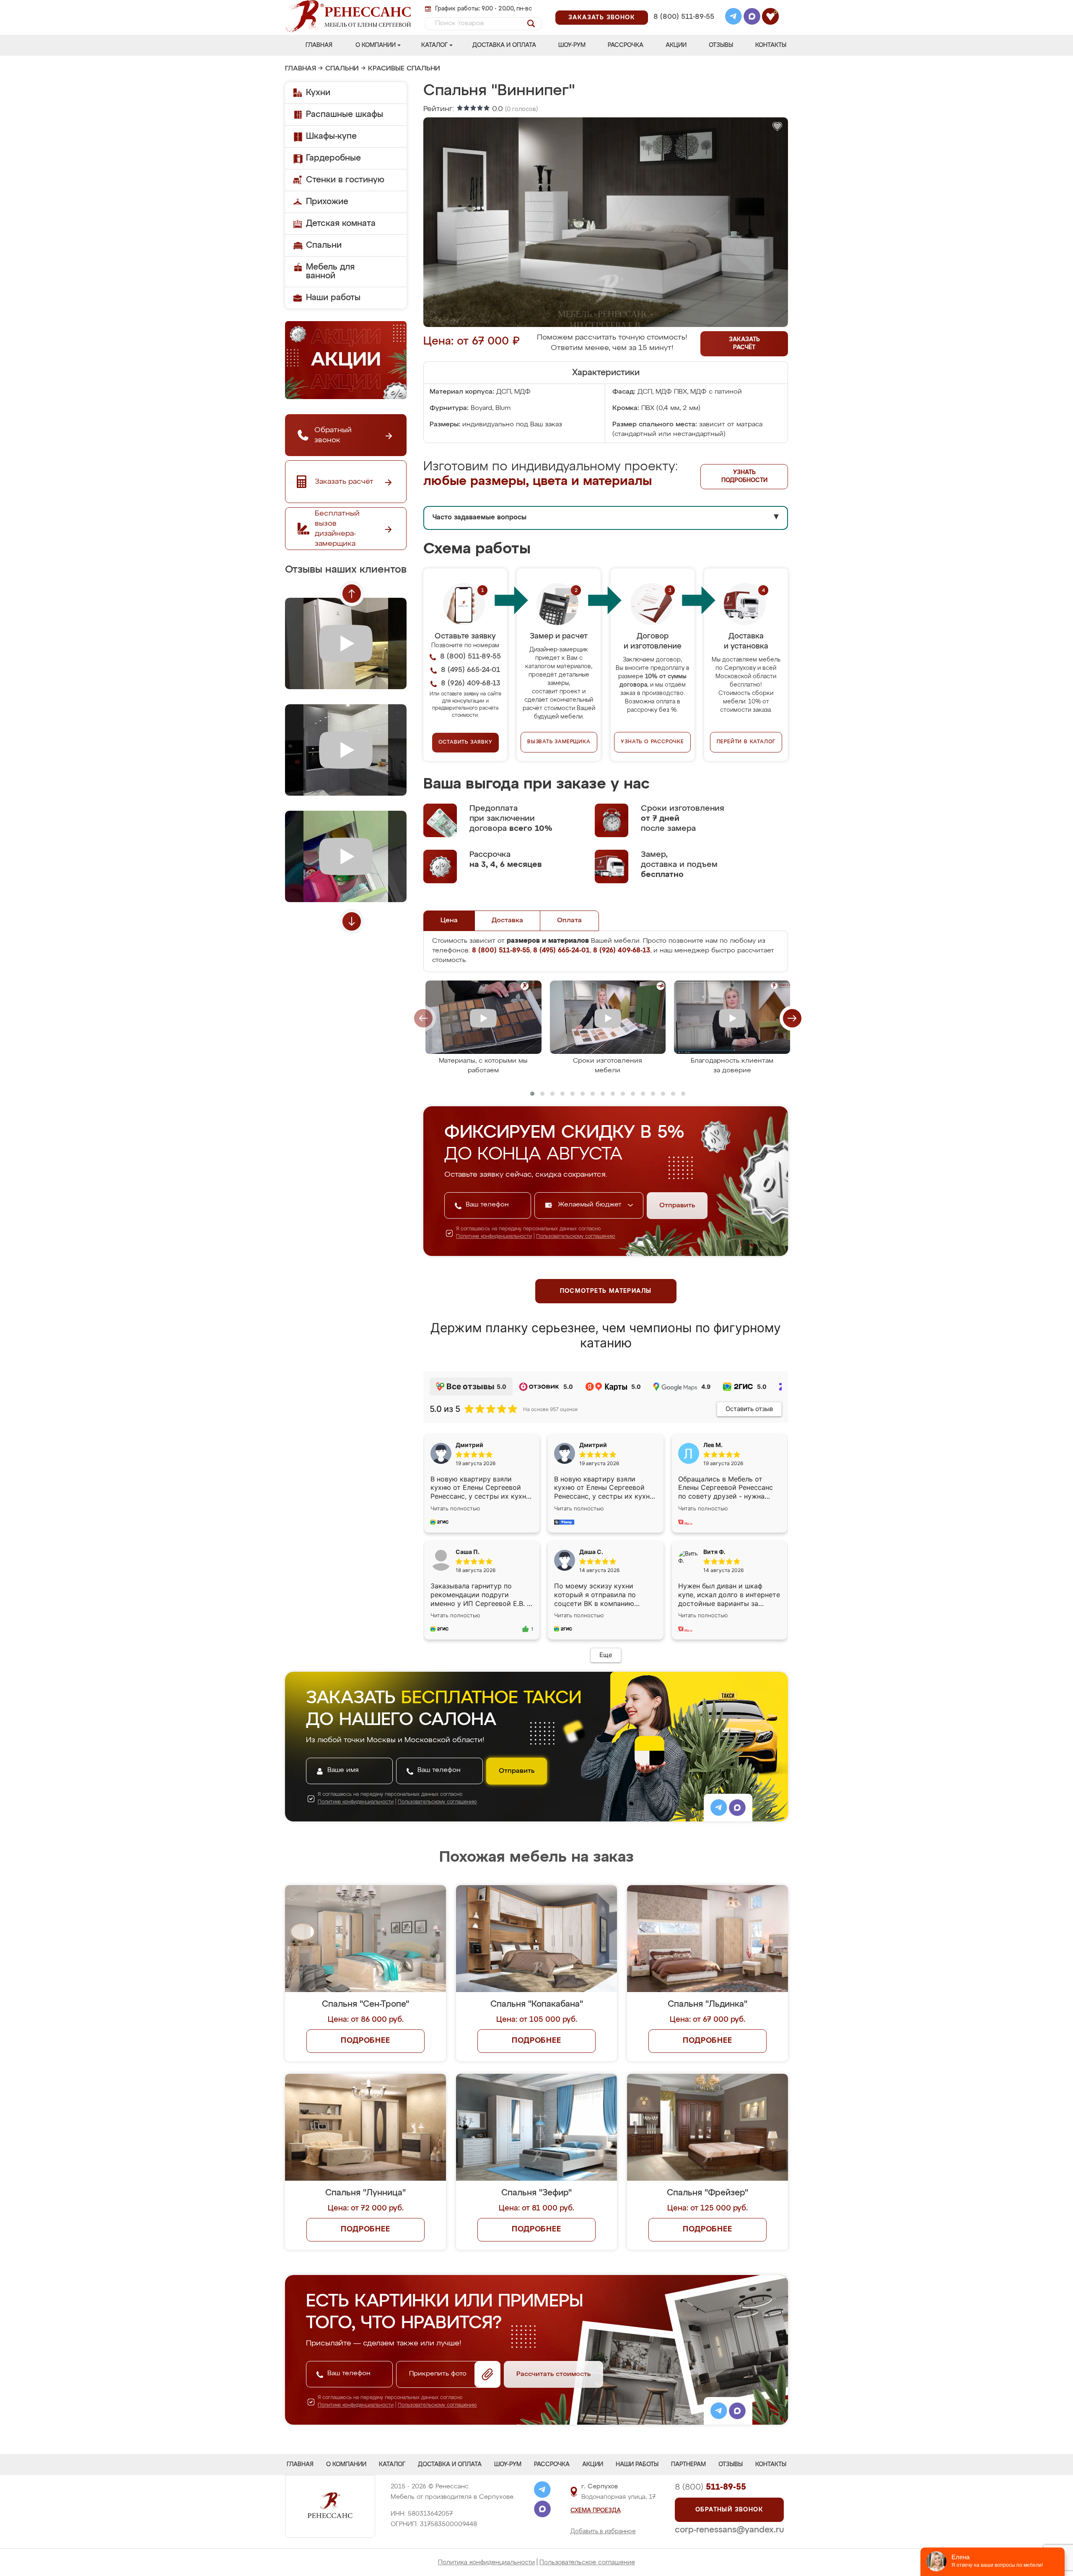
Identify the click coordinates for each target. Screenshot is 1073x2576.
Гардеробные (333, 158)
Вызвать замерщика (559, 742)
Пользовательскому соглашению (576, 1237)
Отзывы (721, 45)
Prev (352, 594)
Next (352, 921)
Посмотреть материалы (606, 1291)
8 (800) (710, 2487)
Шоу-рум (572, 45)
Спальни (342, 69)
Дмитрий (593, 1445)
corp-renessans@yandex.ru (729, 2530)
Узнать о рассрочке (652, 742)
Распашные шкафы (345, 114)
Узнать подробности (744, 476)
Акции (676, 45)
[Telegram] (733, 18)
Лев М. (713, 1445)
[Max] (752, 18)
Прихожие (327, 202)
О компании (376, 45)
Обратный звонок (729, 2510)
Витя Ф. (714, 1552)
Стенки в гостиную (345, 180)
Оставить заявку (465, 742)
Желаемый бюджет (591, 1205)
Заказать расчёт (744, 344)
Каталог (434, 45)
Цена (449, 921)
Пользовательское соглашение (587, 2562)
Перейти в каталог (746, 742)
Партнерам (688, 2464)
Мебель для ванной (330, 271)
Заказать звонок (602, 18)
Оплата (569, 921)
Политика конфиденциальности (486, 2562)
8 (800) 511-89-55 (684, 17)
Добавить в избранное (603, 2532)
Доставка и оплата (504, 45)
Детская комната (341, 223)
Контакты (771, 45)
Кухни (318, 93)
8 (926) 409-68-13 (683, 28)
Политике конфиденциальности (494, 1237)
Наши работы (333, 298)
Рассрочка (626, 45)
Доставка (507, 921)
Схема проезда (596, 2511)
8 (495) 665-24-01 (683, 6)
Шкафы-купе (331, 136)
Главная (319, 45)
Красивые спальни (404, 69)
